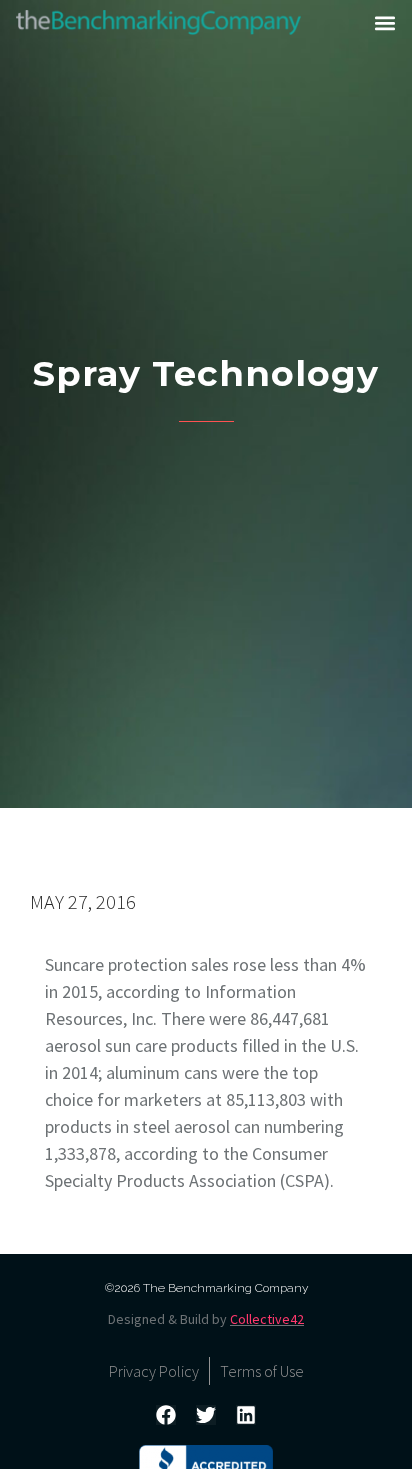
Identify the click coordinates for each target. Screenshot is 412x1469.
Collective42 (267, 1319)
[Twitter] (206, 1415)
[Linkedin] (246, 1415)
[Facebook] (166, 1415)
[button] (385, 23)
